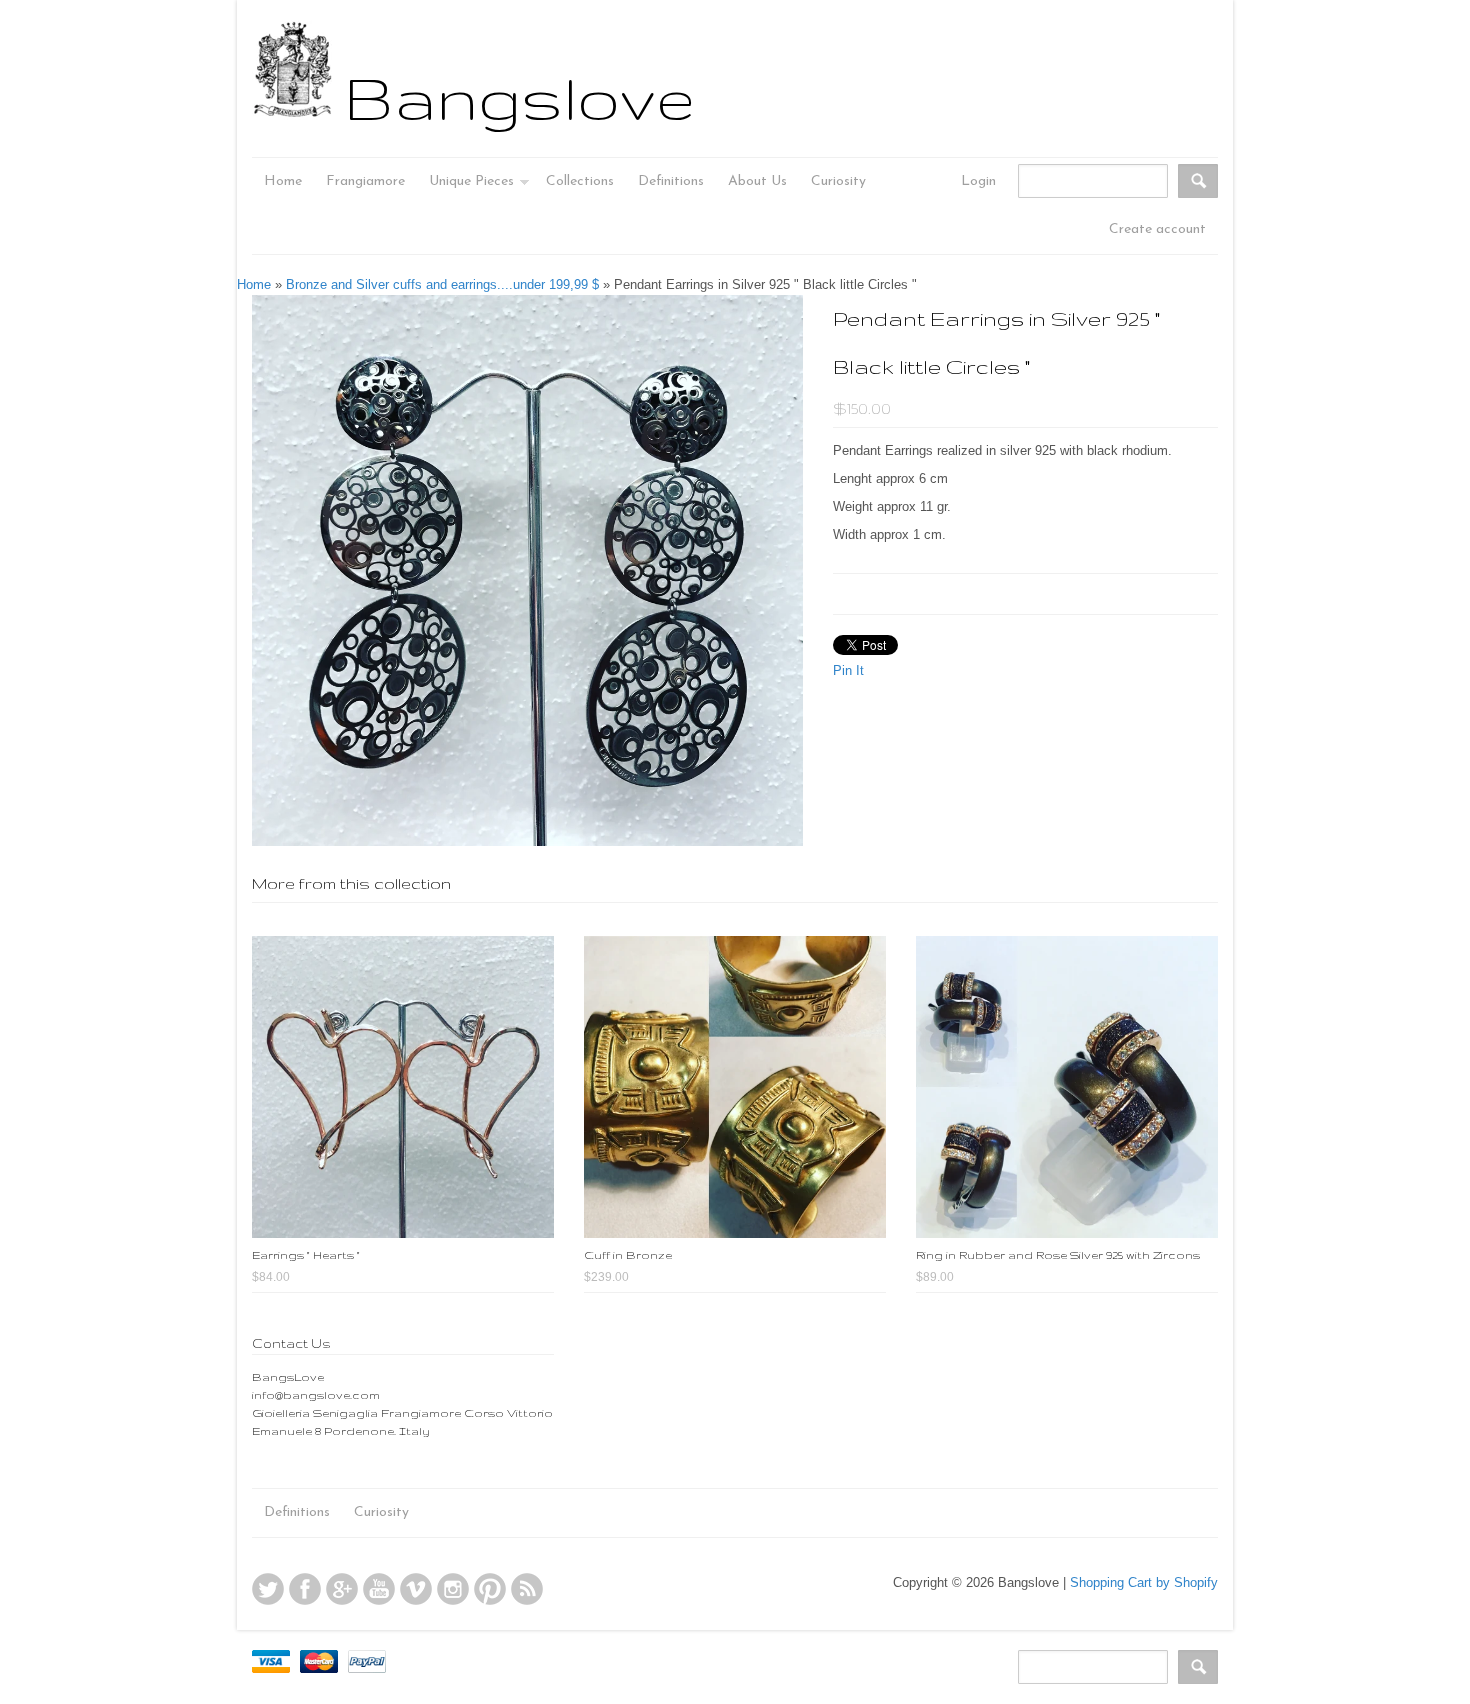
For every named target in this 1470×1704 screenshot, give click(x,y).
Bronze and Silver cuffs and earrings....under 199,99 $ (442, 284)
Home (254, 284)
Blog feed (527, 1589)
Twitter (268, 1589)
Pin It (848, 670)
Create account (1157, 229)
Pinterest (490, 1589)
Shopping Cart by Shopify (1144, 1582)
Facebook (305, 1589)
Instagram (453, 1589)
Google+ (342, 1589)
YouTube (379, 1589)
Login (978, 181)
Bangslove (519, 97)
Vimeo (416, 1589)
